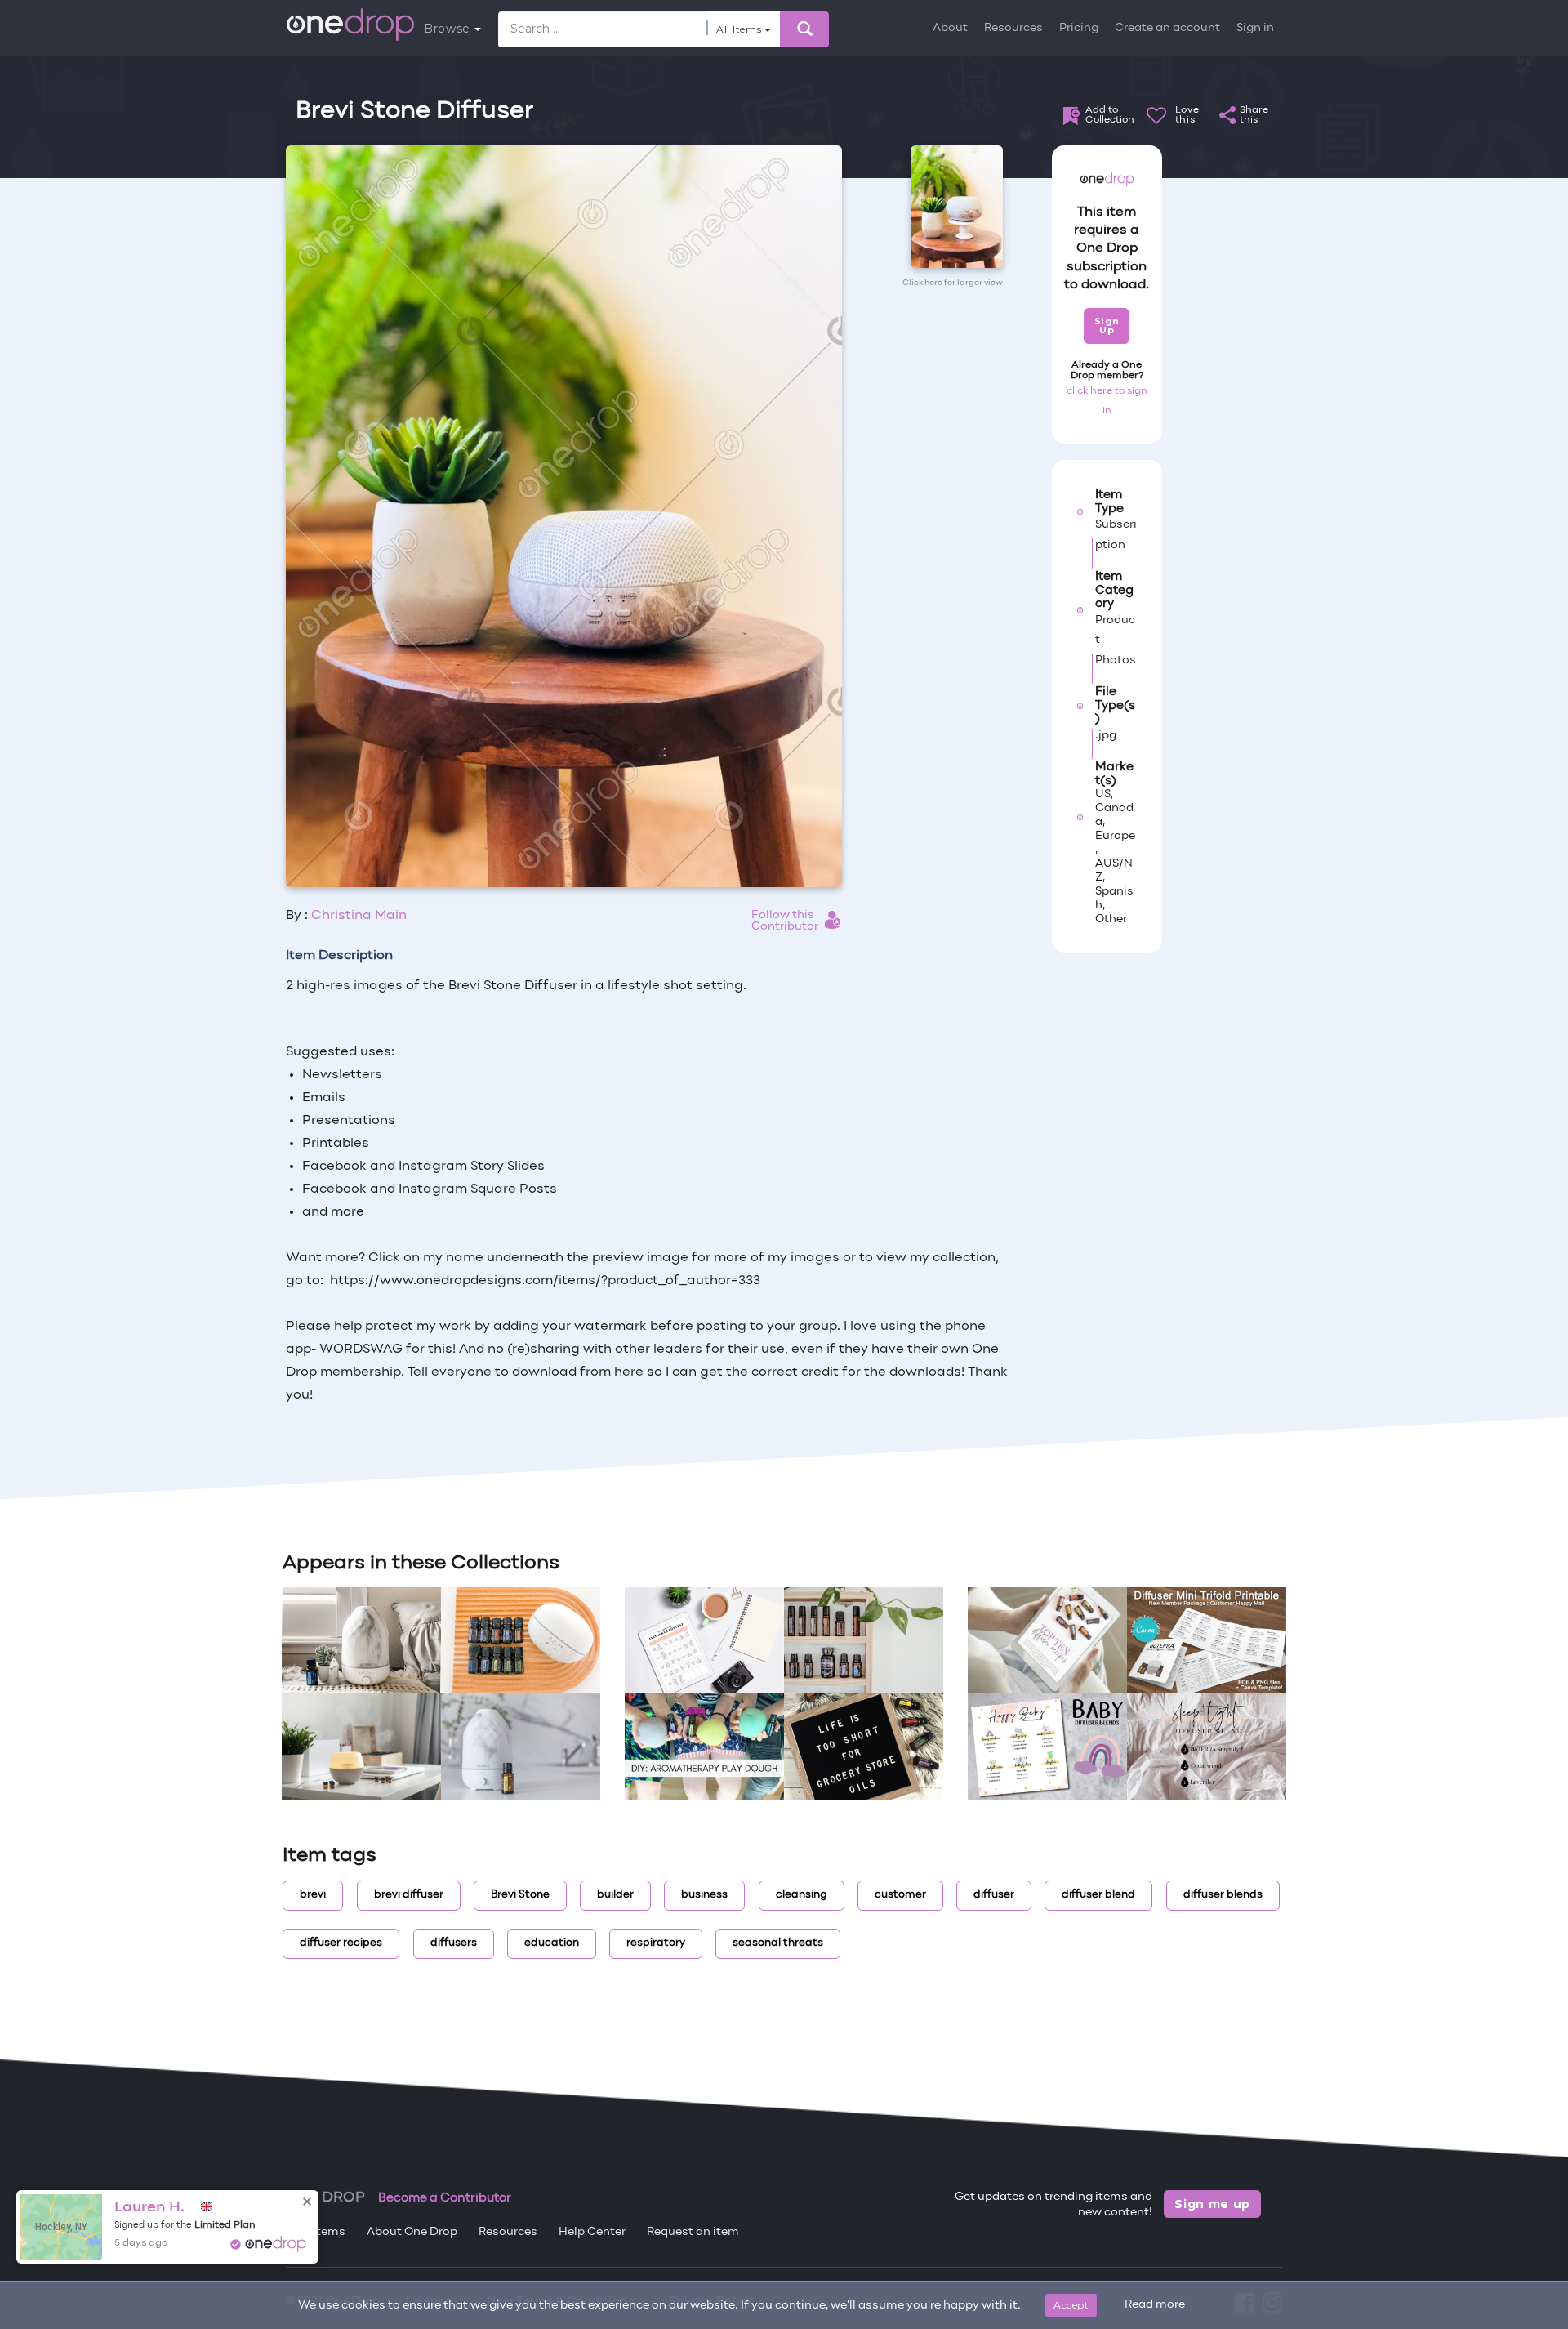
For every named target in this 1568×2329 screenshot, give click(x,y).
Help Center (592, 2232)
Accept (1071, 2305)
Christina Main (359, 916)
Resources (1013, 28)
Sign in (1255, 28)
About (950, 28)
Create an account (1167, 28)
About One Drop (412, 2232)
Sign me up (1212, 2204)
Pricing (1079, 28)
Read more (1155, 2305)
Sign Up (1107, 326)
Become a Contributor (445, 2198)
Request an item (693, 2232)
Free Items (316, 2232)
